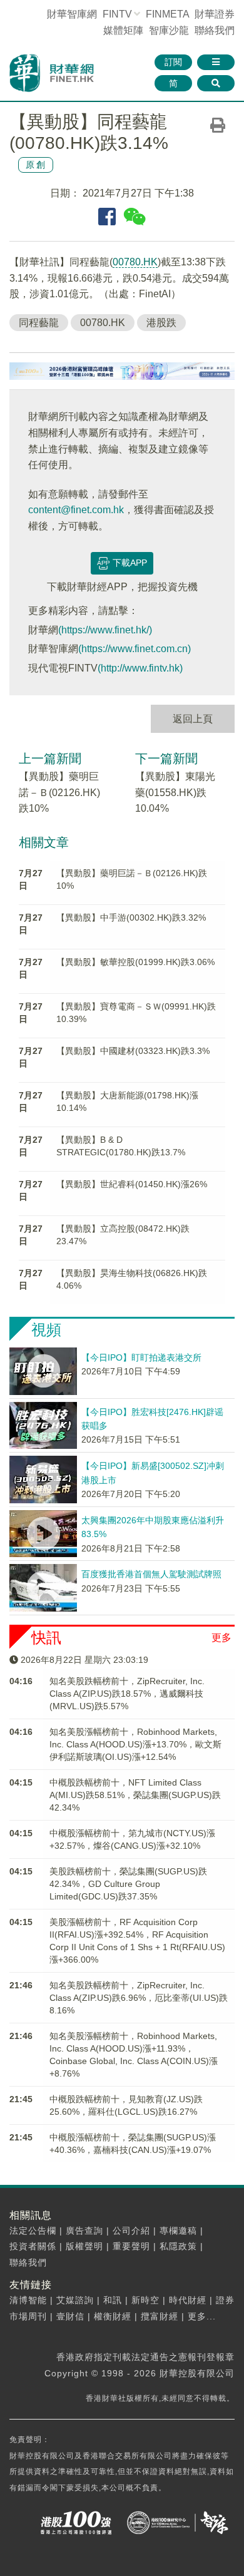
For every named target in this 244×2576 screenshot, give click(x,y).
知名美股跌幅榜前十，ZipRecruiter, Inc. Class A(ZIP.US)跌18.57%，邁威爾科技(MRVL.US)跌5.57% (127, 1694)
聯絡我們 (215, 30)
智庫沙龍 (169, 30)
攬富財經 (160, 2316)
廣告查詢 (84, 2231)
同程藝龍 (39, 323)
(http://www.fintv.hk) (140, 668)
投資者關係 (33, 2246)
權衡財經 (113, 2316)
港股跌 (161, 323)
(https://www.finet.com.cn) (135, 649)
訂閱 (173, 62)
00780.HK (135, 262)
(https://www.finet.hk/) (105, 630)
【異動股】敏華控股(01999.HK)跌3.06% (135, 962)
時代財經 (188, 2300)
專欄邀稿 (178, 2231)
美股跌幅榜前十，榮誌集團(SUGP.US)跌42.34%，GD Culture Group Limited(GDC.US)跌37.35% (128, 1884)
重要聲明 (131, 2246)
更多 (221, 1638)
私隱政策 (178, 2246)
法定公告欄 (33, 2231)
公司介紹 (131, 2231)
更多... (202, 2316)
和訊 (113, 2300)
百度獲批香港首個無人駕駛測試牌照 (151, 1574)
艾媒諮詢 (75, 2300)
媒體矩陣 (123, 30)
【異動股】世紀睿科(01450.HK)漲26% (132, 1184)
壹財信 (70, 2316)
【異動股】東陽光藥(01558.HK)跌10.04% (175, 792)
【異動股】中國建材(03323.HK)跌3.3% (133, 1051)
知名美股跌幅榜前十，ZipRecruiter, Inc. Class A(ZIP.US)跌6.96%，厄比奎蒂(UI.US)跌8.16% (139, 1998)
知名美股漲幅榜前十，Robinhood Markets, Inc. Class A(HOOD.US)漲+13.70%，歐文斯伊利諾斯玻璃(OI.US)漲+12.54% (135, 1744)
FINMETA (167, 14)
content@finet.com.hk (76, 510)
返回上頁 (193, 719)
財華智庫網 (72, 14)
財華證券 (215, 14)
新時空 (145, 2300)
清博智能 (28, 2300)
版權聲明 (84, 2246)
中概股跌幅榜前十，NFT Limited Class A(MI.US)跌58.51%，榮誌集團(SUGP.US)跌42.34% (135, 1795)
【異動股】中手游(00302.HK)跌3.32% (131, 917)
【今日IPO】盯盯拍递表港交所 (141, 1357)
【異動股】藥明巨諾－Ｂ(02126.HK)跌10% (59, 792)
